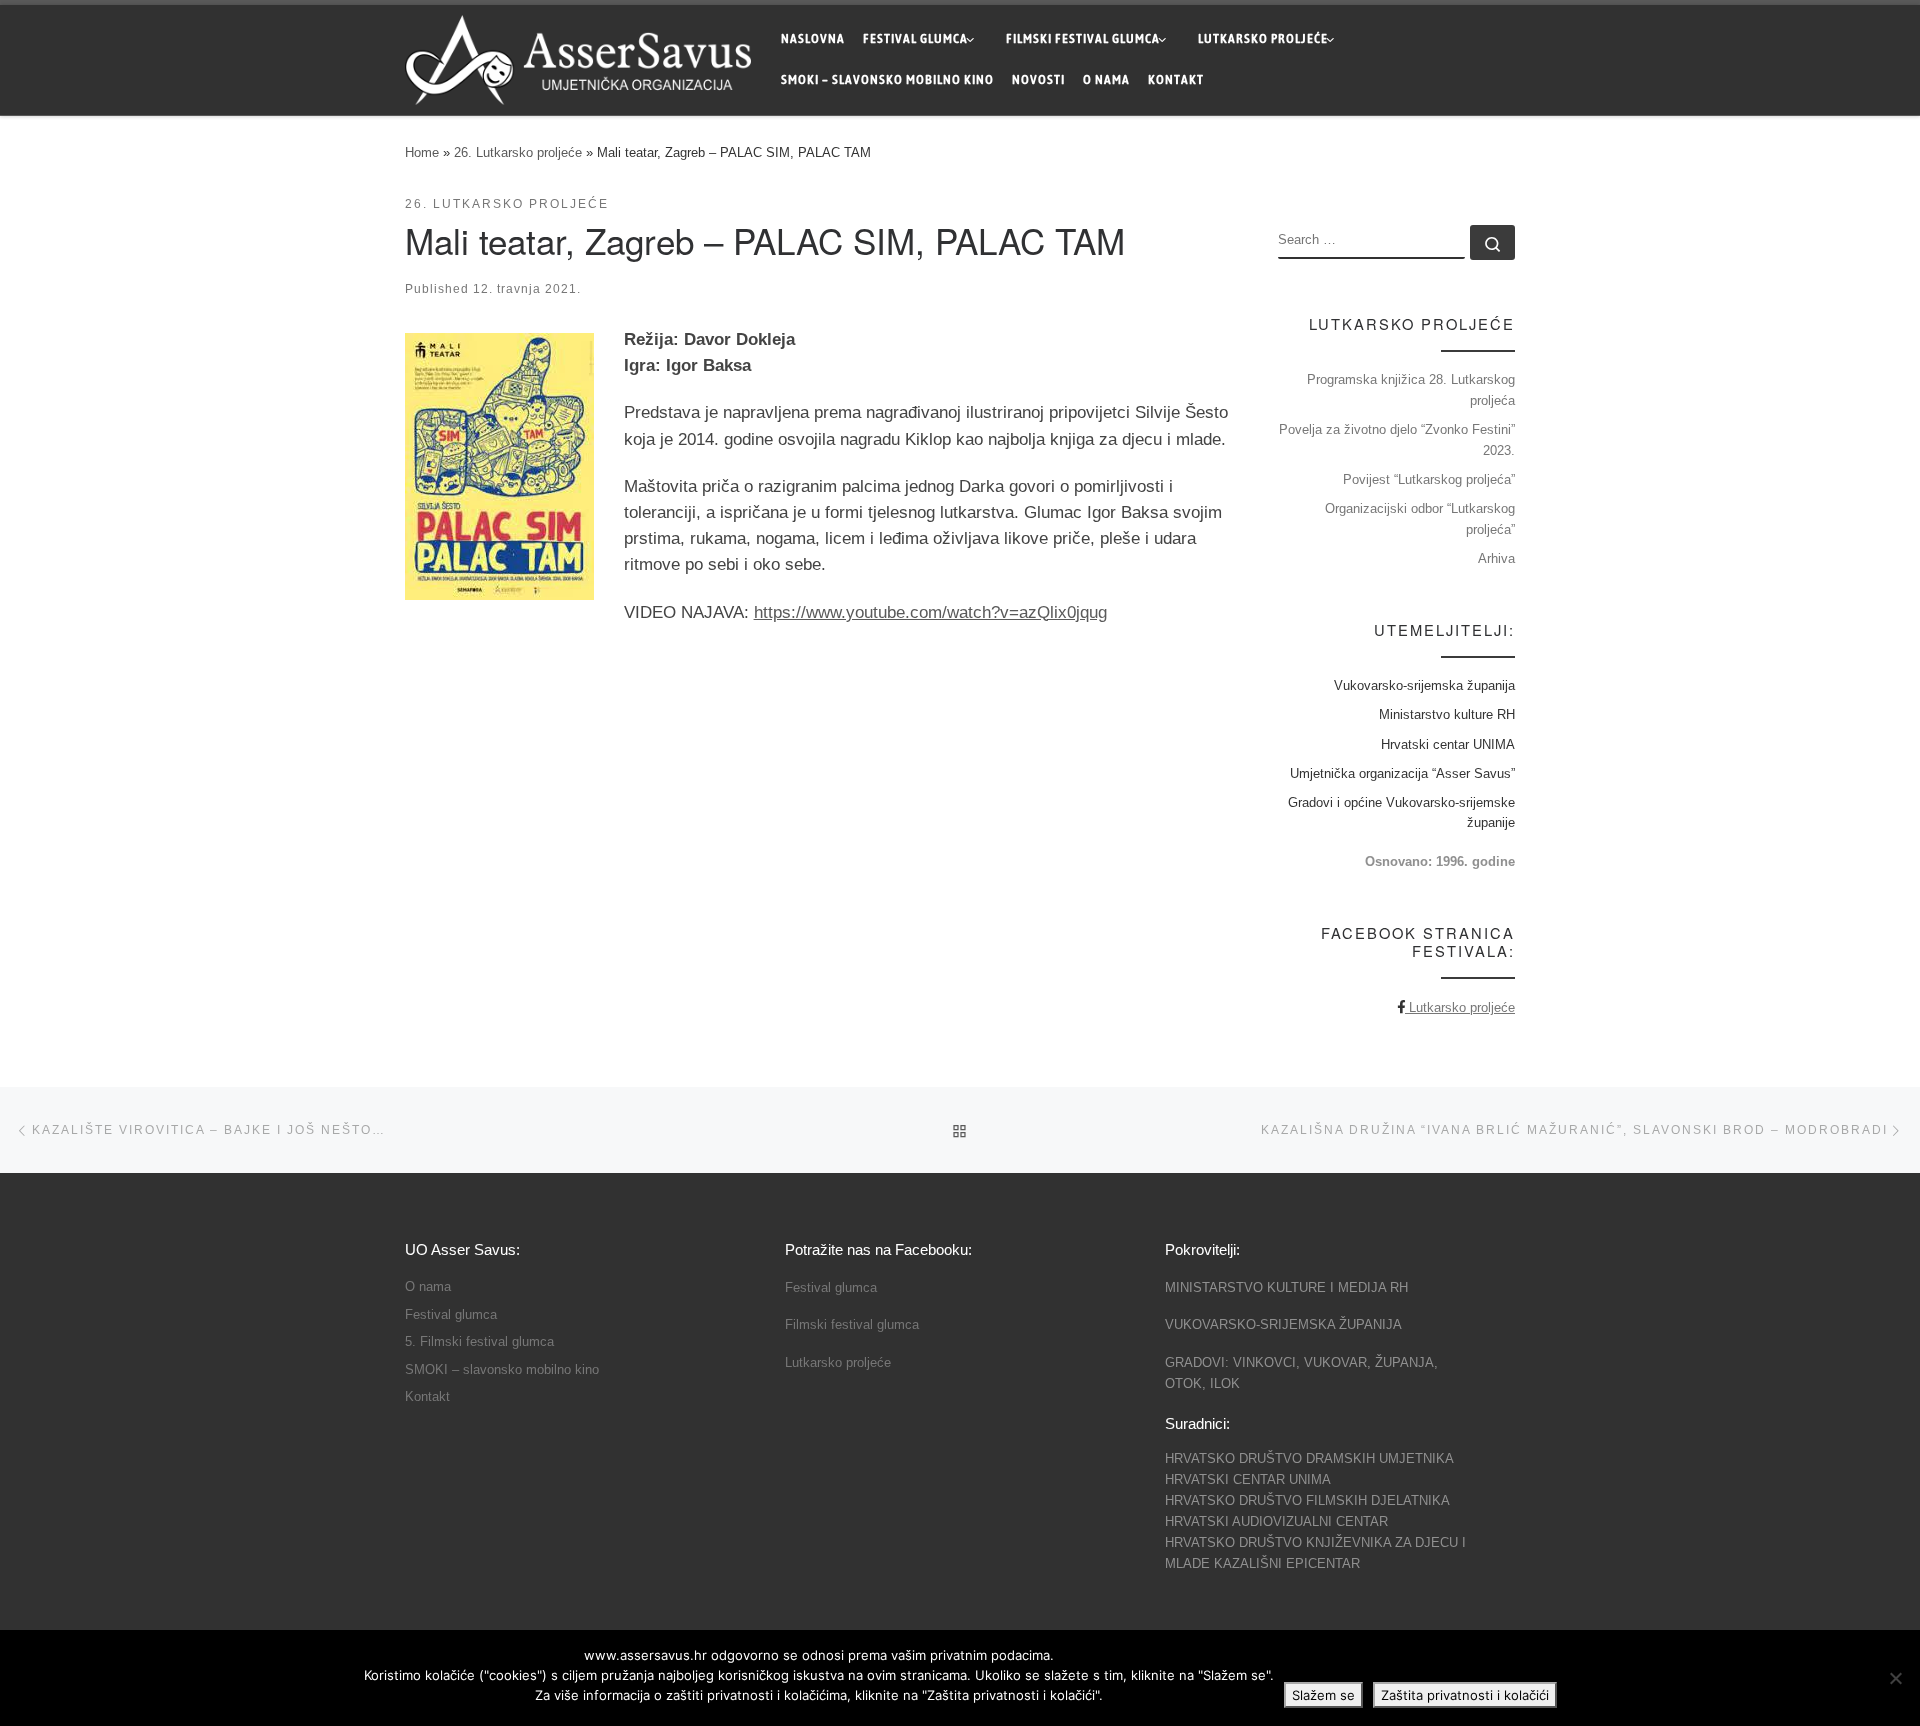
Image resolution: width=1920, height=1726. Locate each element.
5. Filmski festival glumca (479, 1342)
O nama (428, 1287)
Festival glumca (451, 1315)
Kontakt (427, 1397)
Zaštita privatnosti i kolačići (1465, 1695)
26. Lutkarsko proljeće (518, 152)
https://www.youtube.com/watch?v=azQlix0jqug (930, 612)
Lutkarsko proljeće (1460, 1007)
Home (422, 152)
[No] (1895, 1678)
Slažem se (1323, 1695)
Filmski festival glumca (852, 1325)
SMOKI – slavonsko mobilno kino (502, 1370)
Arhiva (1496, 558)
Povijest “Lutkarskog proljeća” (1429, 479)
